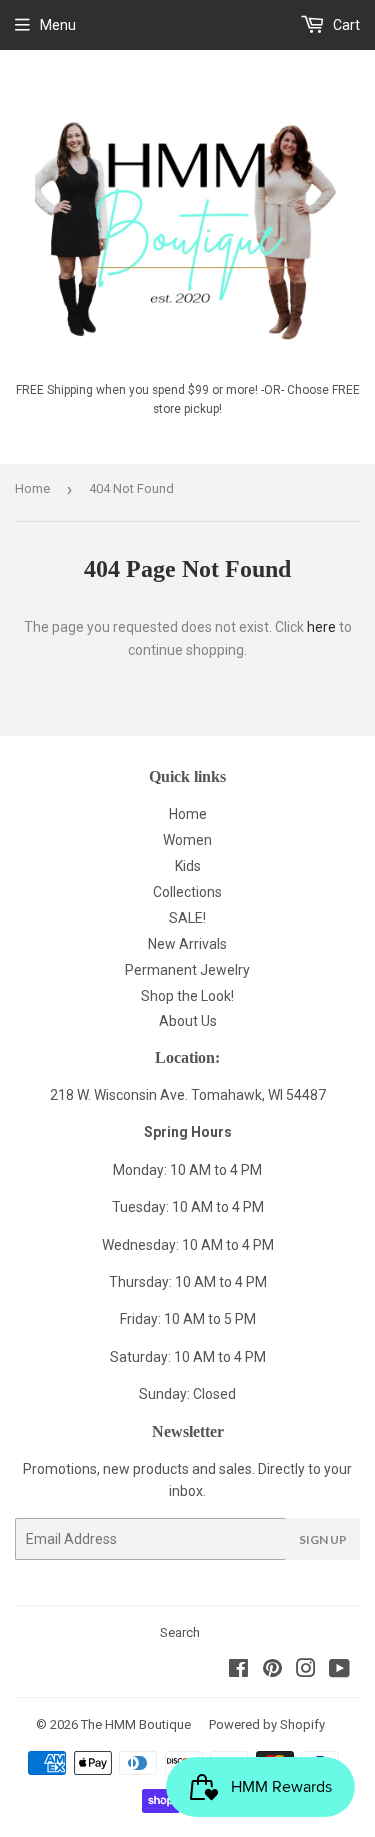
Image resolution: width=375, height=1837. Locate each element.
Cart (345, 25)
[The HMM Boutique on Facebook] (238, 1671)
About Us (188, 1021)
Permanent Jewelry (187, 970)
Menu (58, 25)
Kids (188, 866)
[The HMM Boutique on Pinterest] (272, 1671)
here (321, 627)
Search (180, 1632)
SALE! (187, 918)
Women (187, 840)
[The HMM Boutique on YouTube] (339, 1671)
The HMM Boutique (136, 1724)
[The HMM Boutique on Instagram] (306, 1671)
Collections (187, 892)
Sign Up (323, 1539)
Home (32, 488)
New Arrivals (187, 944)
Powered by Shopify (267, 1724)
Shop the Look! (187, 996)
